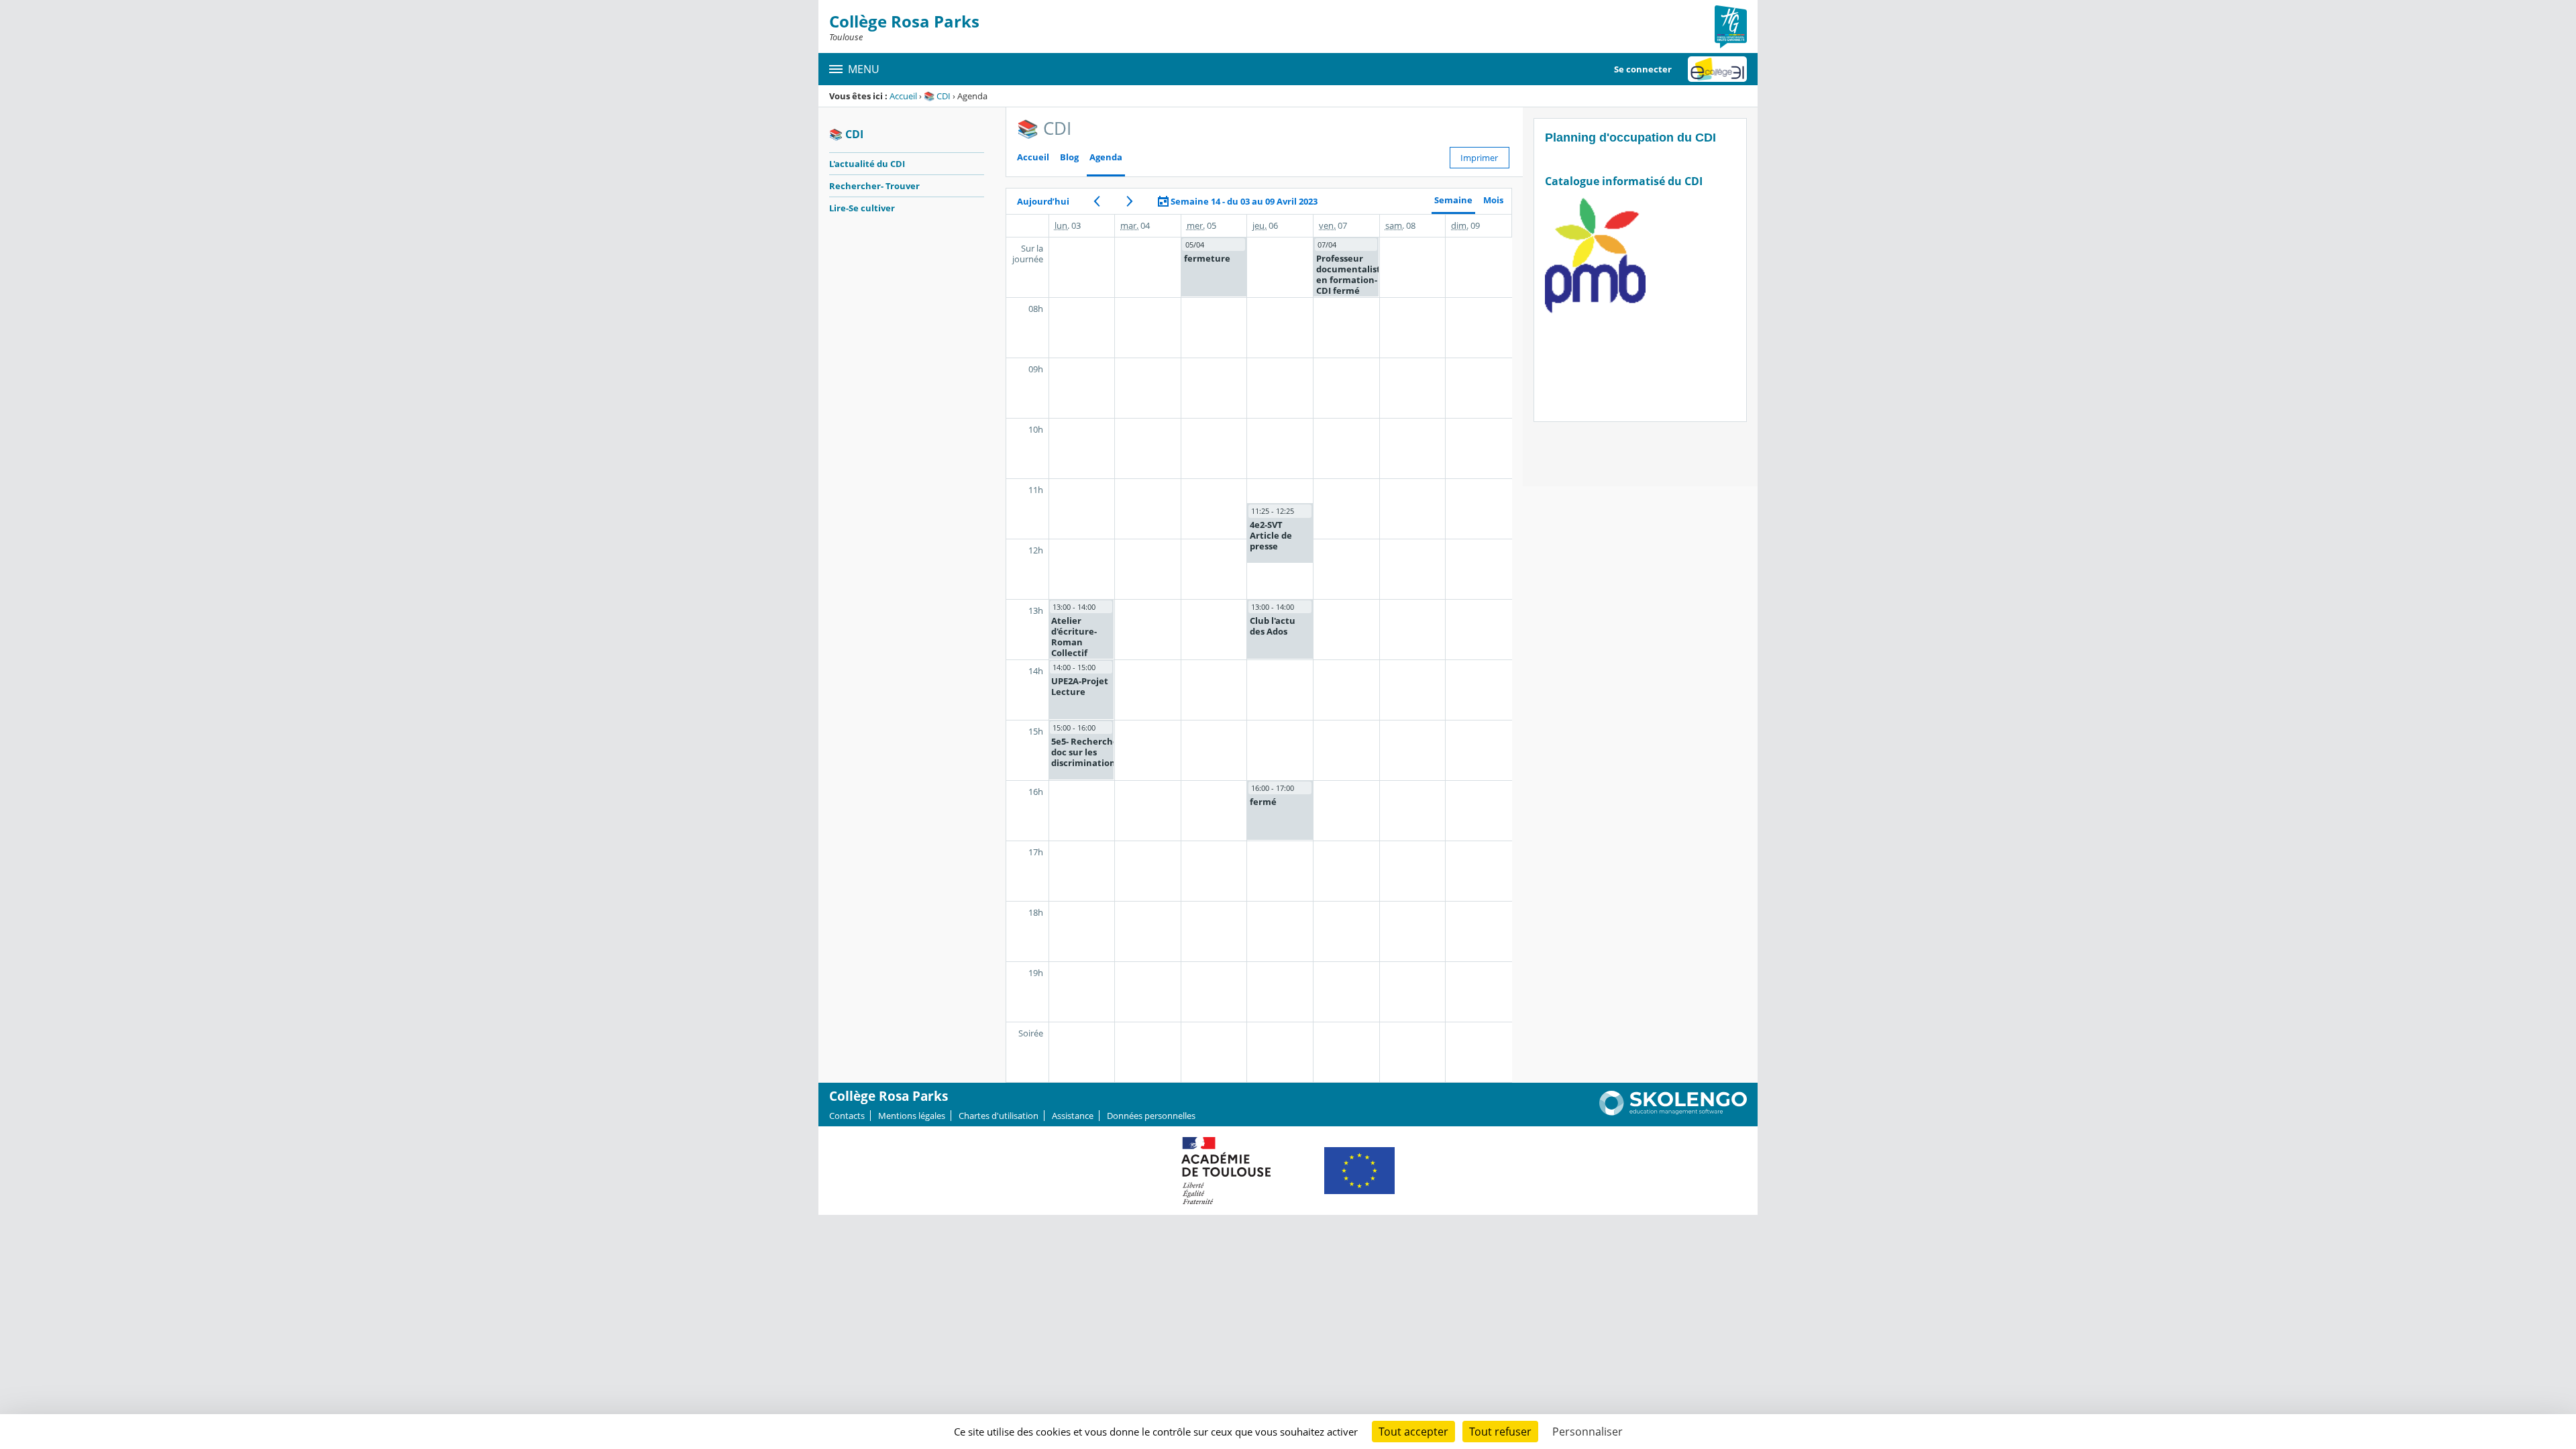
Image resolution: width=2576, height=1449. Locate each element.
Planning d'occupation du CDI (1630, 138)
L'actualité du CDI (867, 164)
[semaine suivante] (1130, 201)
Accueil (903, 96)
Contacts (847, 1116)
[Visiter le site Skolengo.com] (1673, 1112)
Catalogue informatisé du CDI (1625, 181)
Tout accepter (1413, 1432)
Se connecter (1643, 69)
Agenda (1106, 157)
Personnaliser (1588, 1432)
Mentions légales (912, 1116)
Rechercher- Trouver (874, 186)
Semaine (1453, 200)
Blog (1069, 157)
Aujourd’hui (1043, 201)
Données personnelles (1151, 1116)
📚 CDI (937, 96)
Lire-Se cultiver (862, 208)
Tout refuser (1500, 1432)
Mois (1493, 200)
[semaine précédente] (1097, 201)
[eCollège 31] (1717, 69)
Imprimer (1479, 158)
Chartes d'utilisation (999, 1116)
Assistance (1073, 1116)
